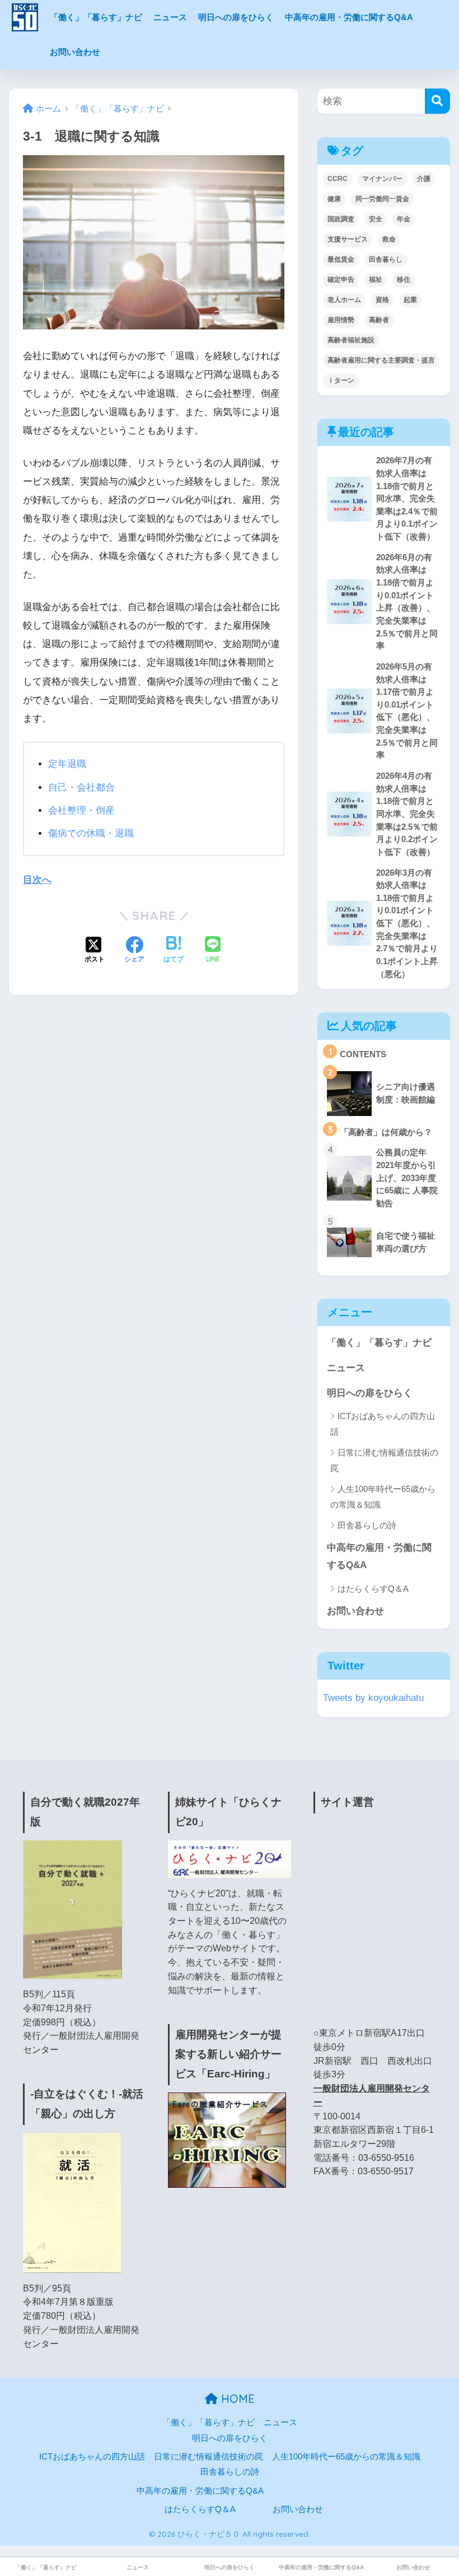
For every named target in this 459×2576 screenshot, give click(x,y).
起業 (410, 300)
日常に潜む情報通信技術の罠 (384, 1460)
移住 (404, 280)
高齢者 (379, 320)
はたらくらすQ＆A (373, 1589)
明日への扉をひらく (236, 17)
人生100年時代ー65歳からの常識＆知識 (383, 1496)
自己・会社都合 (81, 787)
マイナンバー (382, 179)
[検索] (437, 101)
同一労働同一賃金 (382, 199)
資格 (382, 300)
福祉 (376, 280)
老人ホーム (344, 300)
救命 (389, 239)
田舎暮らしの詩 (367, 1525)
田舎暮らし (386, 259)
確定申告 (341, 280)
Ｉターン (341, 380)
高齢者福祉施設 (351, 340)
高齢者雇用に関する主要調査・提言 (381, 360)
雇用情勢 (341, 320)
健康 (334, 199)
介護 (424, 179)
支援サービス (348, 239)
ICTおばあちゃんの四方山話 (383, 1424)
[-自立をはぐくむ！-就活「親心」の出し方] (72, 2202)
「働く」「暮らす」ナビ (96, 17)
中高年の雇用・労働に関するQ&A (349, 17)
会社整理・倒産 (81, 810)
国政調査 (341, 219)
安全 (376, 219)
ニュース (170, 17)
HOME (236, 2399)
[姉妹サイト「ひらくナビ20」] (229, 1859)
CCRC (338, 179)
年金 (404, 219)
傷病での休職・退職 (91, 833)
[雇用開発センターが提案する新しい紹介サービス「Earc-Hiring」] (227, 2140)
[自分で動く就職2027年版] (72, 1909)
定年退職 (67, 764)
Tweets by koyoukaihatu (373, 1698)
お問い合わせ (75, 52)
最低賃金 (341, 259)
